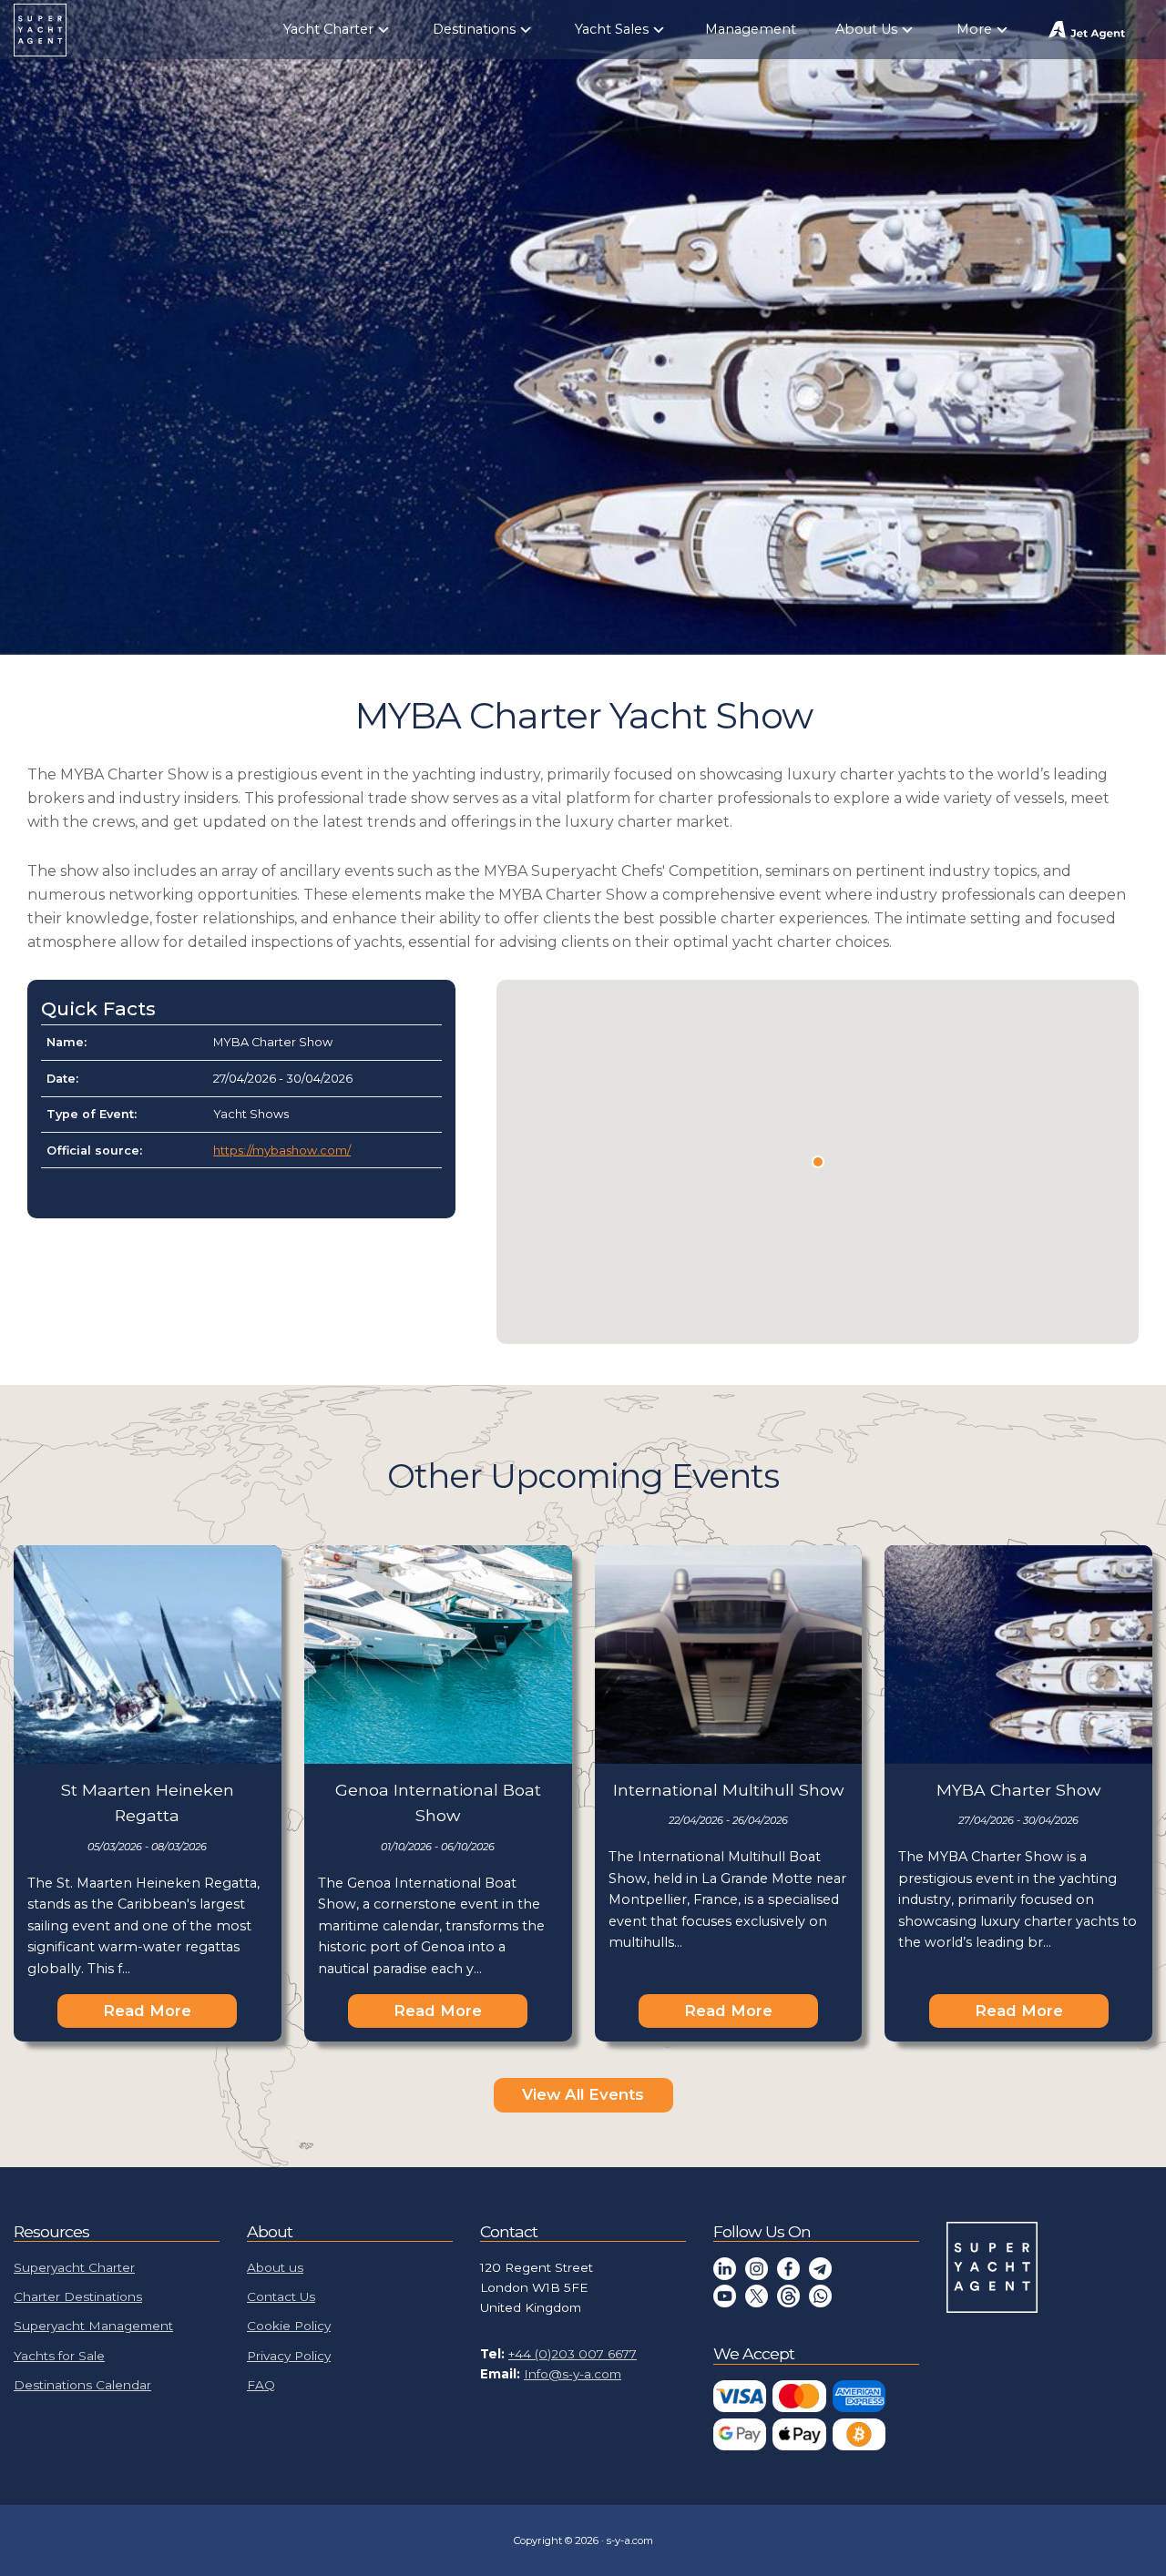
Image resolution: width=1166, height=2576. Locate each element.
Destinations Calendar (82, 2385)
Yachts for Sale (59, 2356)
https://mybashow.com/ (282, 1151)
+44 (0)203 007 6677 (573, 2354)
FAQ (261, 2385)
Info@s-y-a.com (573, 2374)
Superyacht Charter (74, 2267)
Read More (147, 2011)
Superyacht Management (93, 2326)
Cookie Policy (289, 2326)
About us (275, 2267)
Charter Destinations (78, 2296)
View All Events (583, 2094)
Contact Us (281, 2296)
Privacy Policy (289, 2356)
